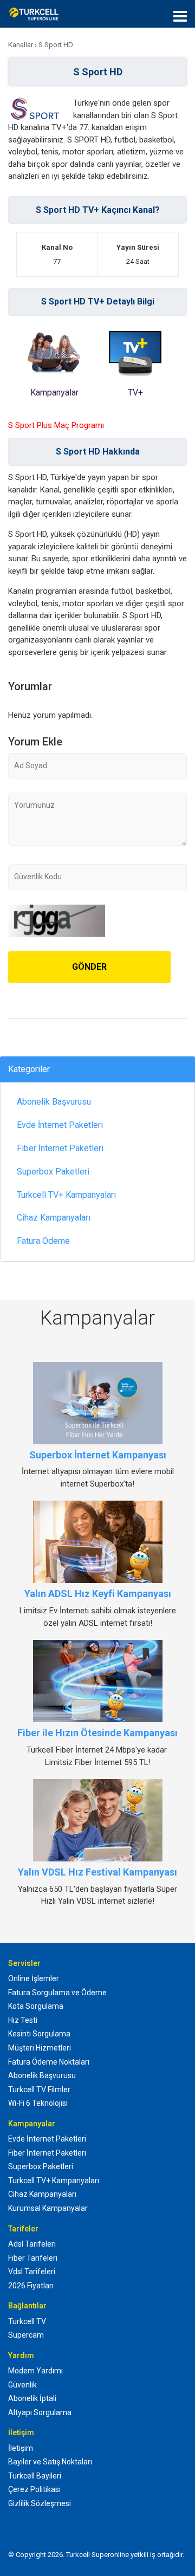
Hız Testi (23, 2020)
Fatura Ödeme (43, 1241)
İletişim (21, 2448)
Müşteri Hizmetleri (40, 2048)
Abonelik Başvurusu (54, 1102)
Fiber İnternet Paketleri (60, 1148)
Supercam (26, 2335)
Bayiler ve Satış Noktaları (50, 2462)
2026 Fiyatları (31, 2286)
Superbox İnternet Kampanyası (98, 1455)
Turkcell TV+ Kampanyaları (66, 1195)
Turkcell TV (27, 2321)
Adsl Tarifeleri (32, 2244)
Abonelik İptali (32, 2398)
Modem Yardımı (35, 2371)
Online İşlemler (34, 1978)
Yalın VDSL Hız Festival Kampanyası (97, 1872)
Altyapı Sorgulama (40, 2412)
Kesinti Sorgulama (39, 2034)
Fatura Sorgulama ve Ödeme (57, 1993)
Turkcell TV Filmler (39, 2090)
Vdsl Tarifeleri (32, 2272)
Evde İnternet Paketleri (60, 1125)
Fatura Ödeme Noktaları (49, 2062)
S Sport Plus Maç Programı (56, 425)
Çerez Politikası (34, 2489)
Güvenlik (22, 2385)
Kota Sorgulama (36, 2006)
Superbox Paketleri (53, 1172)
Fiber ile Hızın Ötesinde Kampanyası (97, 1733)
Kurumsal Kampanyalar (48, 2208)
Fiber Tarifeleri (33, 2258)
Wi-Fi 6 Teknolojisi (38, 2103)
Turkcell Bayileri (35, 2476)
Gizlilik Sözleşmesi (40, 2503)
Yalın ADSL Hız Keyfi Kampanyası (98, 1594)
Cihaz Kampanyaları (54, 1218)
